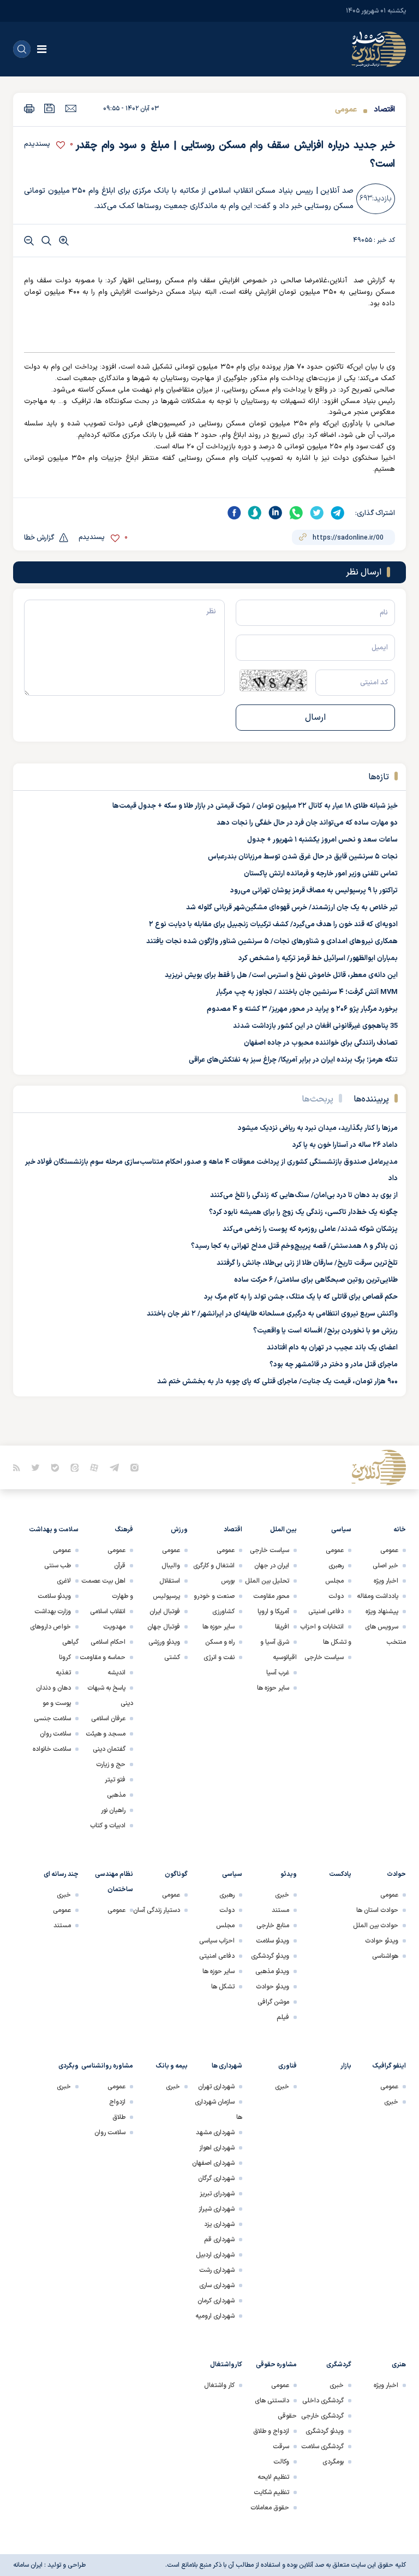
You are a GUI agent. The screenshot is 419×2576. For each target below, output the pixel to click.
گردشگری (339, 2365)
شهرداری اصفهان (213, 2163)
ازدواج (117, 2102)
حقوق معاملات (270, 2508)
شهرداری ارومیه (215, 2316)
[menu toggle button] (42, 49)
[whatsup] (296, 513)
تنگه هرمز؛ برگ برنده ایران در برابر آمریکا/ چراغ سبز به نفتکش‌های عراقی (293, 1060)
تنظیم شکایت (271, 2492)
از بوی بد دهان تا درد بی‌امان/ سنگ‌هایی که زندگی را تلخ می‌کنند (304, 1195)
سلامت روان (55, 1734)
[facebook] (234, 513)
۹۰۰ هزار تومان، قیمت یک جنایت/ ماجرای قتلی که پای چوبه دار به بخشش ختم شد (277, 1382)
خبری (282, 1895)
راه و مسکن (220, 1642)
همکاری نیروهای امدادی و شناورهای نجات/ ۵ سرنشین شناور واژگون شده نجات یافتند (272, 941)
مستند (280, 1910)
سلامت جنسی (52, 1719)
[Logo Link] (379, 49)
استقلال (170, 1581)
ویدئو (289, 1874)
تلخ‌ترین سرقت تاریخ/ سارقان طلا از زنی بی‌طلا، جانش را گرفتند (307, 1263)
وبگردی (68, 2066)
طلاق (119, 2117)
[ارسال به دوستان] (71, 108)
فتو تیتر (115, 1780)
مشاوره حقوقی (276, 2365)
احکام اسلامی (108, 1642)
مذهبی (116, 1795)
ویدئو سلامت (54, 1596)
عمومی (346, 109)
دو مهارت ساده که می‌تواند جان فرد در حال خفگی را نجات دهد (307, 823)
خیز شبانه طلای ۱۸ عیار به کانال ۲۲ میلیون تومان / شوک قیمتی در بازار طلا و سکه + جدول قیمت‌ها (255, 806)
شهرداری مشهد (215, 2133)
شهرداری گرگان (216, 2178)
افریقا (282, 1627)
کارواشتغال (226, 2365)
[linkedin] (276, 513)
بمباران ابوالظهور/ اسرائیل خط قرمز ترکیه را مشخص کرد (318, 958)
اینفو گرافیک (389, 2066)
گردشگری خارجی (322, 2416)
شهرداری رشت (217, 2270)
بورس (228, 1581)
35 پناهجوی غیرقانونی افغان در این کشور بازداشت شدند (315, 1026)
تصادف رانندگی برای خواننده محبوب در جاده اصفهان (321, 1043)
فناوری (288, 2066)
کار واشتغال (219, 2385)
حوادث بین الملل (376, 1926)
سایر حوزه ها (273, 1688)
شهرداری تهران (216, 2087)
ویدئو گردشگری (270, 1956)
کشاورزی (223, 1612)
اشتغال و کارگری (214, 1566)
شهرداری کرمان (216, 2301)
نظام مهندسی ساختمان (114, 1882)
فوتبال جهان (164, 1627)
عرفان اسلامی (108, 1719)
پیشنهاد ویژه (382, 1612)
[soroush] (255, 513)
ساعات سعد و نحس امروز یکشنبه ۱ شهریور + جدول (322, 840)
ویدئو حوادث (382, 1941)
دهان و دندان (53, 1688)
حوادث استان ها (377, 1910)
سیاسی (341, 1530)
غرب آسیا (278, 1673)
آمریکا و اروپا (273, 1612)
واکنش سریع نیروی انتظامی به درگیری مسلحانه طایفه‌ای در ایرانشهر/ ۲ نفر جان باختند (272, 1314)
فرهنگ (124, 1530)
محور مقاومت (271, 1596)
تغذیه (63, 1673)
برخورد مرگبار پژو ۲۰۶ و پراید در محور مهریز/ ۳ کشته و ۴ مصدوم (302, 1009)
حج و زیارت (111, 1764)
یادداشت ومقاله (378, 1596)
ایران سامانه (28, 2565)
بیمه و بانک (172, 2066)
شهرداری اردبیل (215, 2255)
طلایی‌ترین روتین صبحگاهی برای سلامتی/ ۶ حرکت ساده (316, 1280)
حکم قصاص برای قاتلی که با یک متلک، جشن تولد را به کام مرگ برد (301, 1297)
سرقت (281, 2447)
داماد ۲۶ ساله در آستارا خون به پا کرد (345, 1145)
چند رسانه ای (61, 1874)
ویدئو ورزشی (164, 1642)
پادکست (340, 1874)
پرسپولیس (166, 1596)
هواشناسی (385, 1956)
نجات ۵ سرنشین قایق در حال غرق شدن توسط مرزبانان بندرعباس (303, 857)
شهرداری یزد (219, 2224)
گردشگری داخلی (323, 2401)
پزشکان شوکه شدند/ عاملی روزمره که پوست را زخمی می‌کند (310, 1229)
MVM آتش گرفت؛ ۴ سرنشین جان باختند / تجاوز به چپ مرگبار (307, 992)
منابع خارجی (273, 1926)
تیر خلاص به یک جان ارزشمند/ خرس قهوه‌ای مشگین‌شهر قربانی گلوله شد (292, 908)
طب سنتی (58, 1566)
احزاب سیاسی (217, 1941)
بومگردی (333, 2462)
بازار (346, 2066)
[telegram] (338, 513)
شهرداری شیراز (217, 2209)
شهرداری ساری (217, 2285)
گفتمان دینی (109, 1749)
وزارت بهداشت (53, 1612)
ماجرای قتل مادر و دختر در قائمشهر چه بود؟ (334, 1365)
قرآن (120, 1566)
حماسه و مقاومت (103, 1657)
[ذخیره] (50, 108)
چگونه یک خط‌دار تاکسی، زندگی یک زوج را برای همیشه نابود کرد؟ (303, 1212)
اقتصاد (384, 109)
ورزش (179, 1530)
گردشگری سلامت (322, 2447)
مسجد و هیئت (106, 1734)
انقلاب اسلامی (108, 1612)
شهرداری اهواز (217, 2148)
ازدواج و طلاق (271, 2431)
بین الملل (283, 1530)
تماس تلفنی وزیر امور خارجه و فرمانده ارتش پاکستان (321, 874)
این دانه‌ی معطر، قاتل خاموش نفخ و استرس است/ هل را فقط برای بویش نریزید (281, 975)
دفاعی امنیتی (326, 1612)
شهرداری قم (219, 2240)
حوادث (396, 1874)
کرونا (65, 1657)
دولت (336, 1596)
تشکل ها (223, 1987)
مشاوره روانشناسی (107, 2066)
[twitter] (317, 513)
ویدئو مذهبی (272, 1971)
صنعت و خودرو (214, 1596)
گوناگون (176, 1874)
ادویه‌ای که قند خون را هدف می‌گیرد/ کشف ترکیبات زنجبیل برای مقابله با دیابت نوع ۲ (273, 925)
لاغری (64, 1581)
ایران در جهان (272, 1566)
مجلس (334, 1581)
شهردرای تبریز (217, 2194)
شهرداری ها (227, 2066)
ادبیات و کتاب (108, 1826)
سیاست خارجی (324, 1657)
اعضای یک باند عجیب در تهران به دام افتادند (332, 1348)
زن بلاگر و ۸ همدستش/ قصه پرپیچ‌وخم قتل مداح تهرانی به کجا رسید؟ (294, 1246)
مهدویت (114, 1627)
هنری (399, 2365)
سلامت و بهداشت (54, 1530)
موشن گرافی (273, 2002)
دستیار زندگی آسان (157, 1910)
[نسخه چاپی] (29, 108)
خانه (400, 1530)
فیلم (283, 2017)
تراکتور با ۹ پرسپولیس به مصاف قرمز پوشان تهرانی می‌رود (314, 891)
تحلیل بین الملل (267, 1581)
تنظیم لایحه (273, 2477)
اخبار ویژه (386, 1581)
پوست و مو (57, 1703)
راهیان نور (113, 1810)
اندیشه (116, 1673)
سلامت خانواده (52, 1749)
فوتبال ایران (165, 1612)
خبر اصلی (385, 1566)
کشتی (172, 1657)
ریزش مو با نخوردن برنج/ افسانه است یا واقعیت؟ (325, 1331)
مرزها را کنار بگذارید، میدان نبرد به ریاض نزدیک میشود (318, 1128)
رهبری (336, 1566)
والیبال (171, 1566)
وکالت (281, 2462)
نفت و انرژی (219, 1657)
